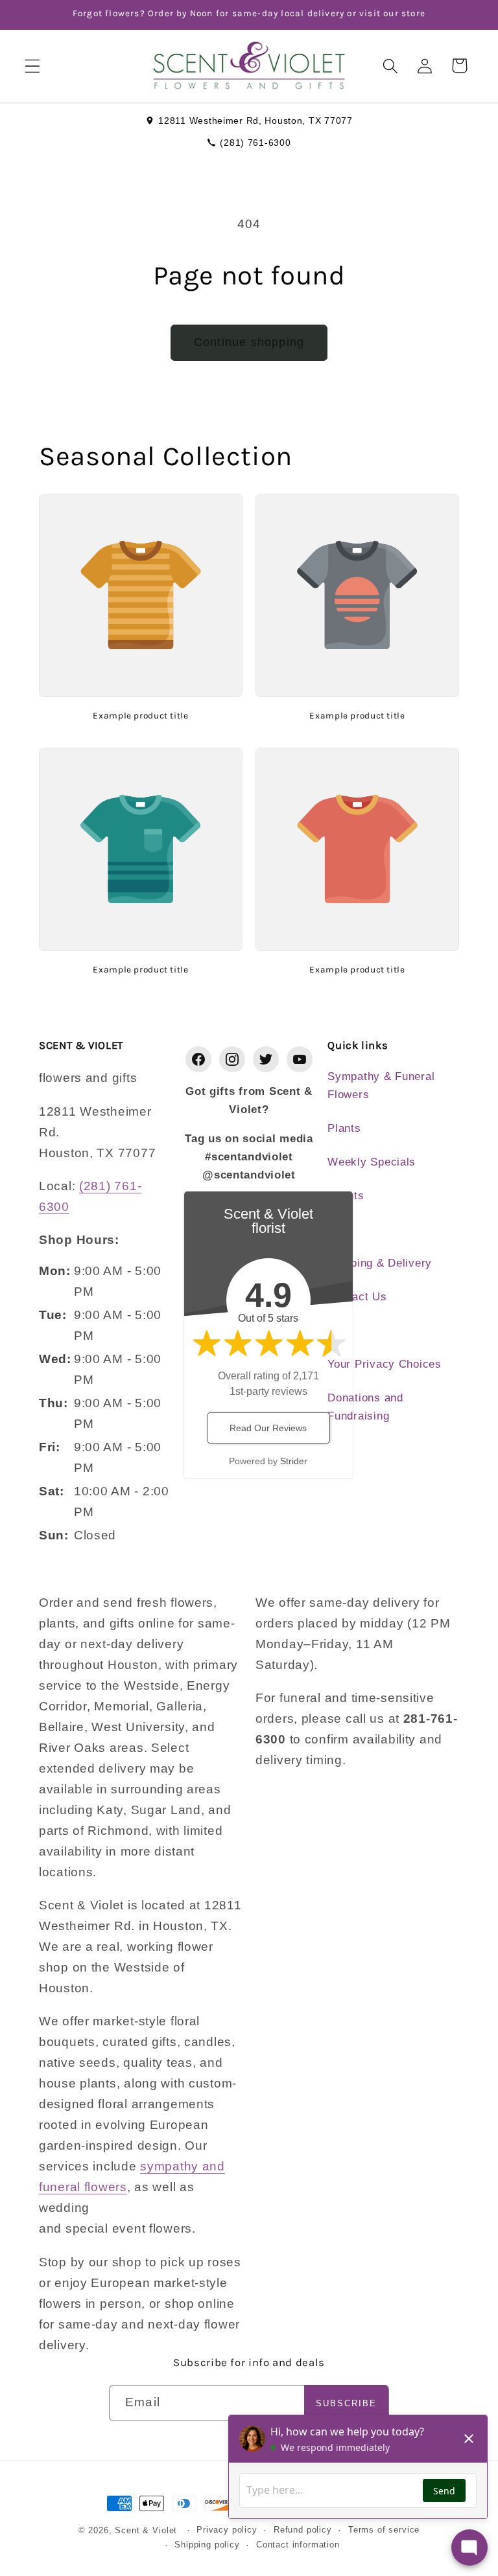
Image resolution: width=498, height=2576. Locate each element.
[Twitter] (266, 1059)
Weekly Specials (372, 1162)
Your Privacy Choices (384, 1364)
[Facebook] (198, 1059)
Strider (294, 1461)
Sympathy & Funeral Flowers (381, 1086)
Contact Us (357, 1297)
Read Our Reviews (268, 1428)
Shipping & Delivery (380, 1263)
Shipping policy (207, 2545)
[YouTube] (300, 1059)
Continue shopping (249, 342)
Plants (344, 1128)
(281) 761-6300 (255, 143)
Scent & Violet (146, 2530)
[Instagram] (232, 1059)
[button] (33, 66)
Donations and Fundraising (365, 1407)
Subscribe (346, 2403)
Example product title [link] (140, 715)
